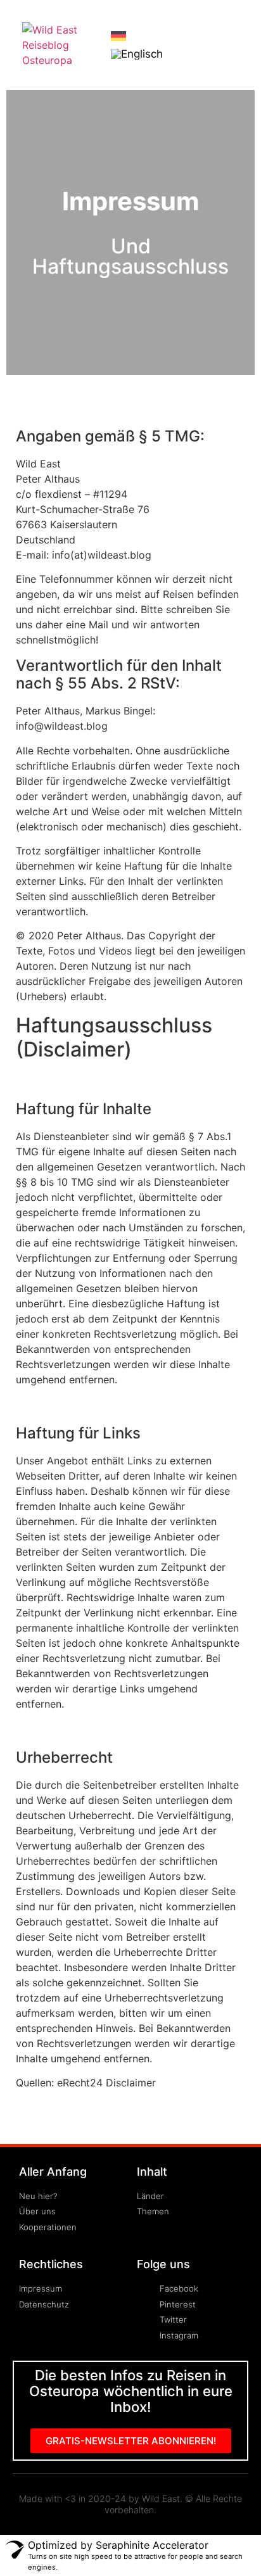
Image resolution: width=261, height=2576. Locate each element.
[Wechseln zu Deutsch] (118, 35)
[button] (234, 45)
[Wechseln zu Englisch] (137, 54)
